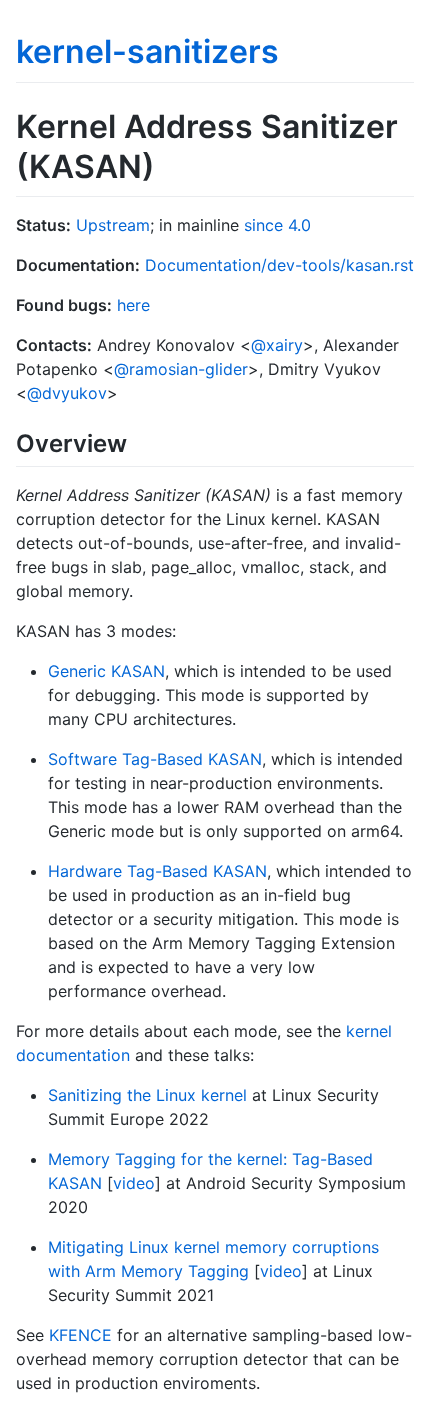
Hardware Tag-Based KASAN (157, 871)
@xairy (277, 345)
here (133, 305)
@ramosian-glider (181, 369)
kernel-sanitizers (147, 51)
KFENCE (80, 1335)
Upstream (113, 225)
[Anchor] (139, 441)
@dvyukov (67, 393)
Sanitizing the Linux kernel (147, 1095)
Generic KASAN (106, 671)
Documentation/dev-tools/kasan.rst (279, 265)
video (134, 1183)
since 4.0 (277, 225)
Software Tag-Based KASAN (155, 759)
